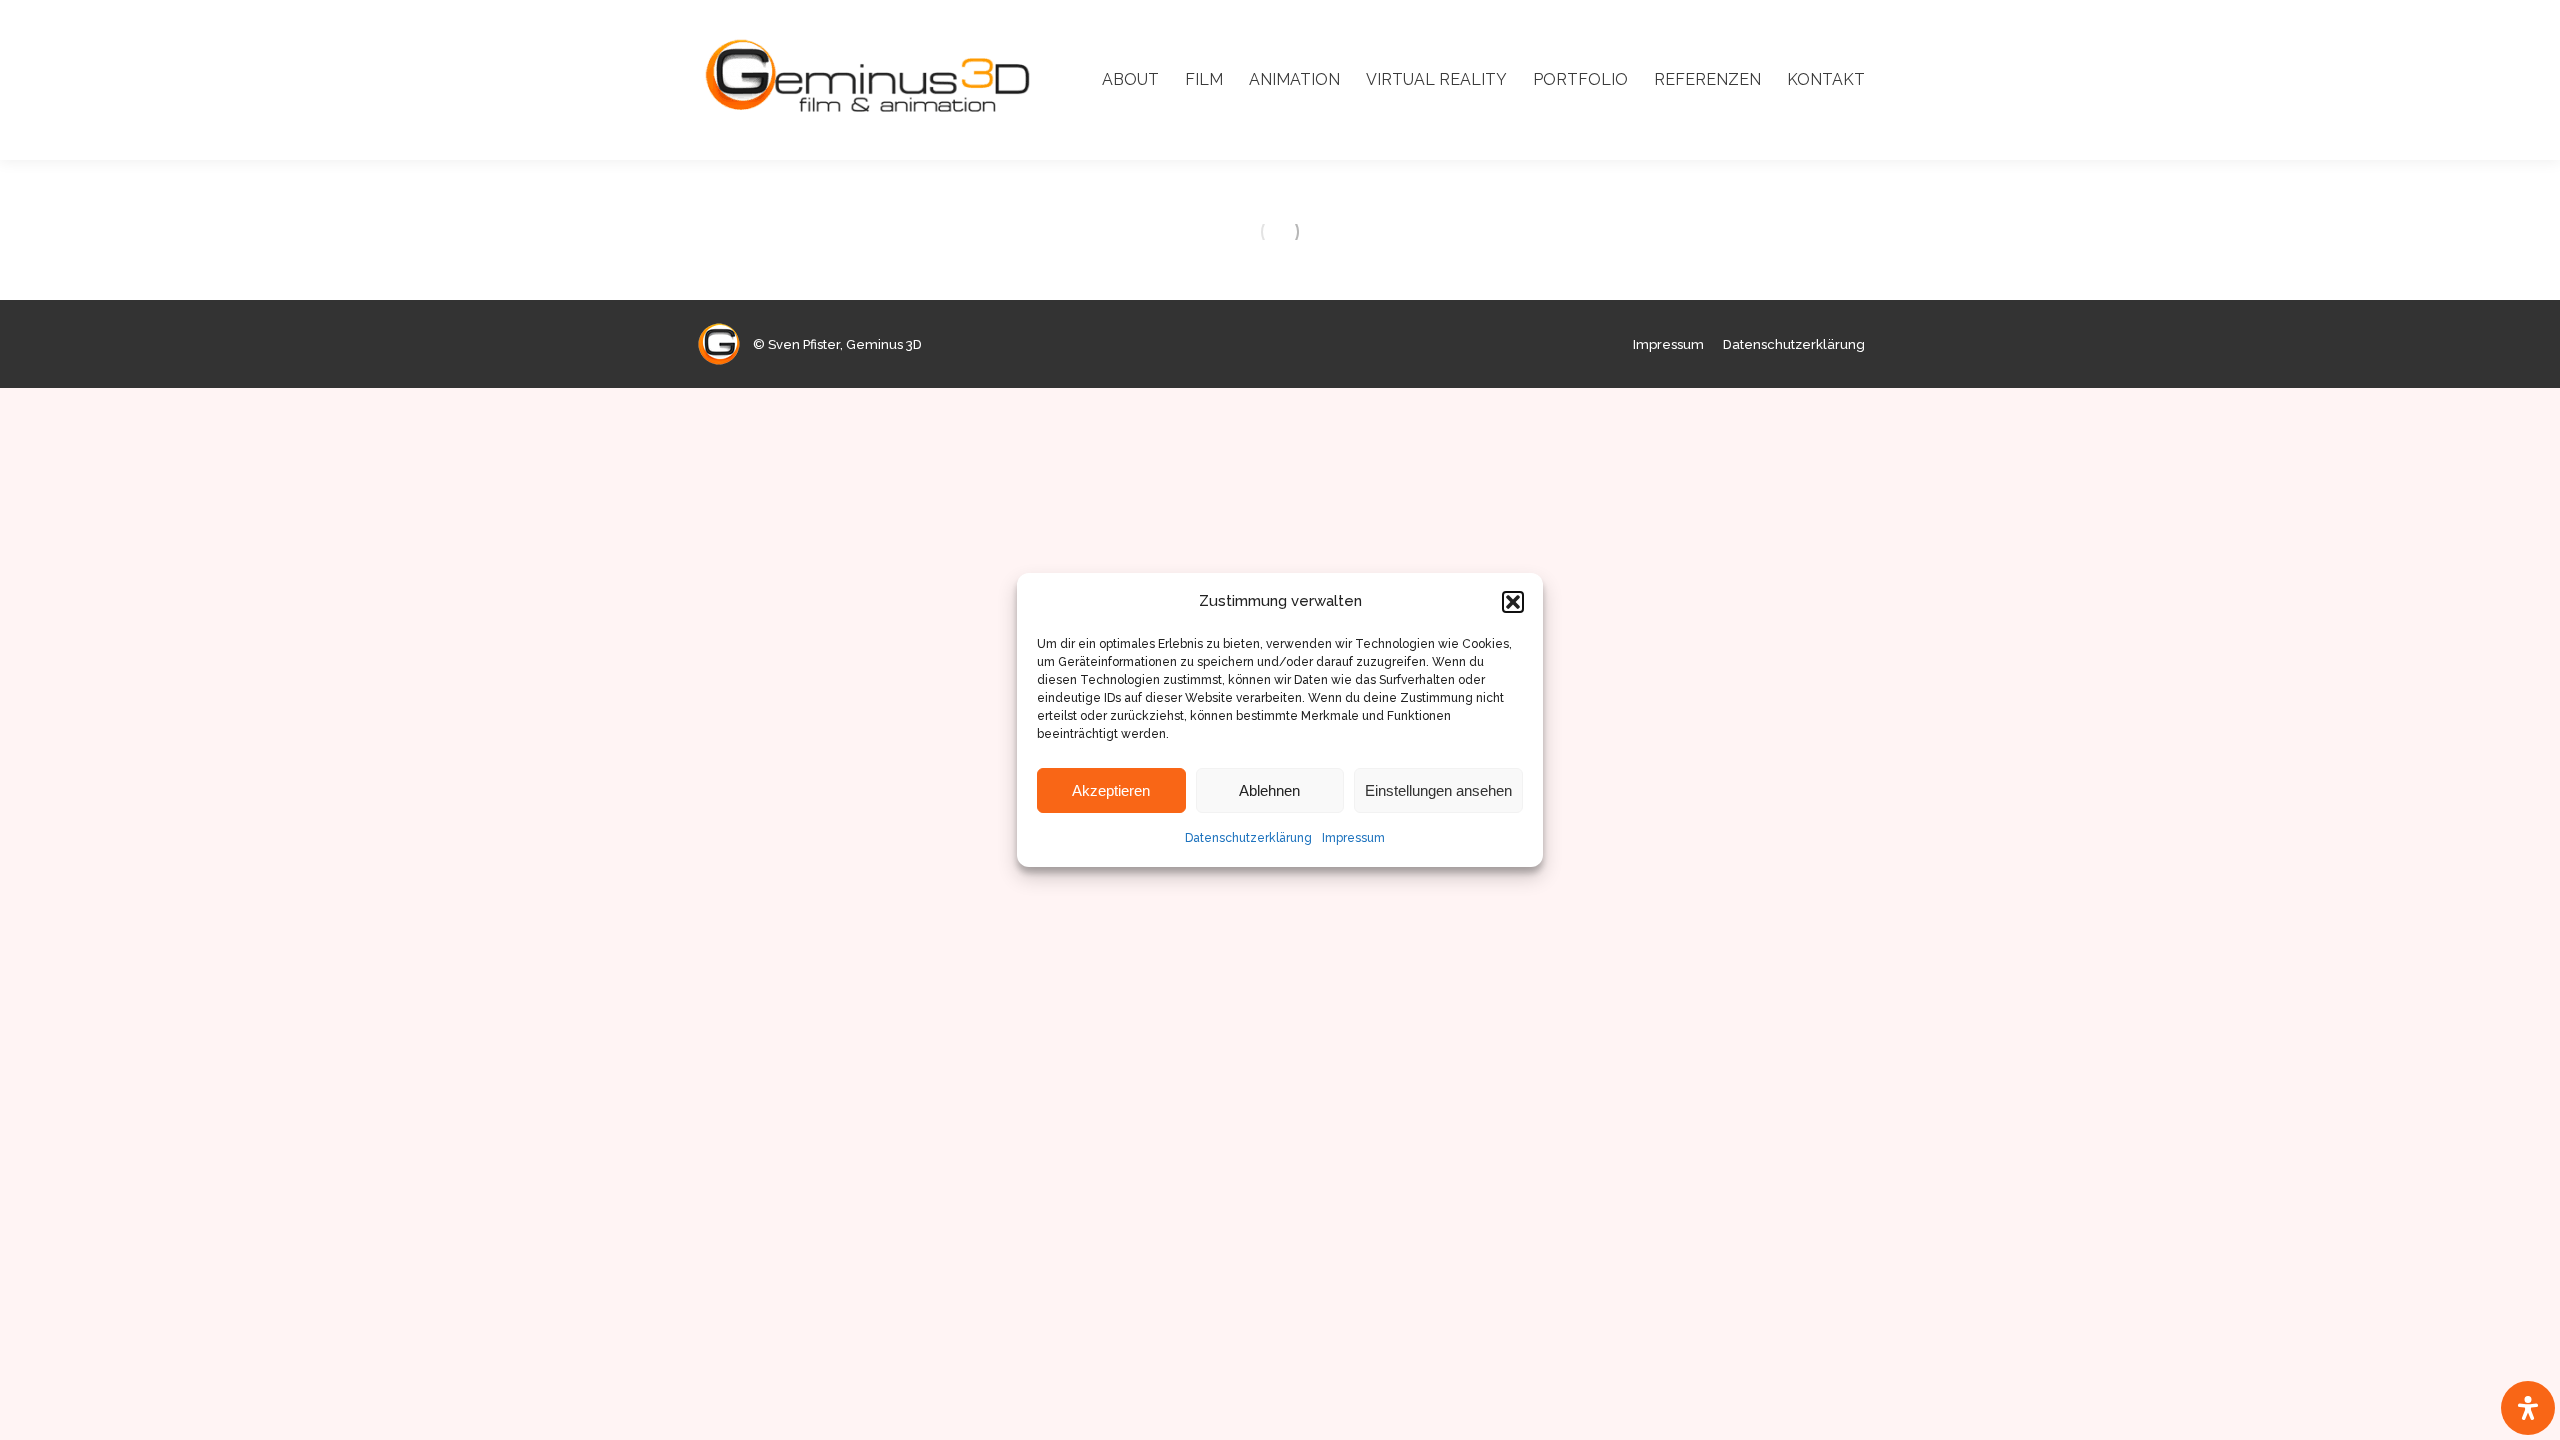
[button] (1513, 602)
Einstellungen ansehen (1438, 790)
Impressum (1353, 838)
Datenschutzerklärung (1248, 838)
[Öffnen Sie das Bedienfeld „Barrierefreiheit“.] (2528, 1408)
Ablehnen (1269, 790)
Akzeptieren (1111, 790)
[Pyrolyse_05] (1280, 232)
